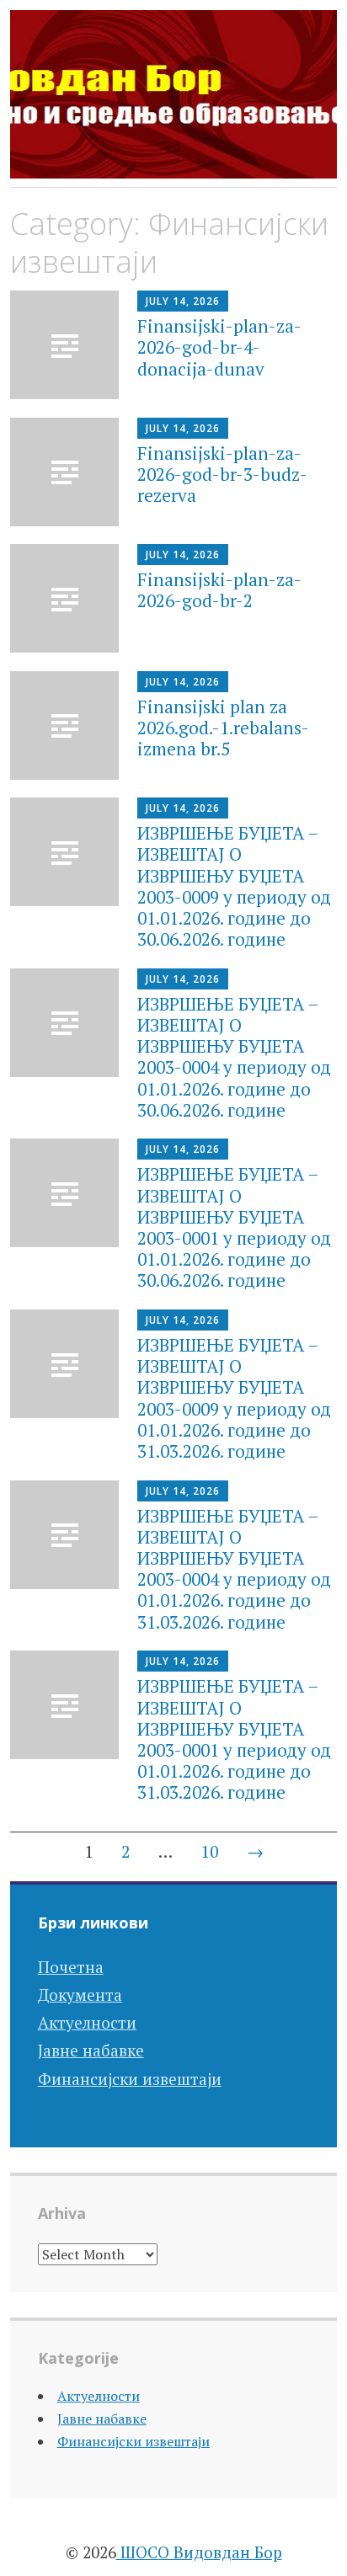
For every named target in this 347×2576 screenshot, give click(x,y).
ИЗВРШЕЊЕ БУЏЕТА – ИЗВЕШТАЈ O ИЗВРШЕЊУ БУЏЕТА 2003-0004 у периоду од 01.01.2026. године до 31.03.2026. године (234, 1569)
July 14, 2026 (183, 301)
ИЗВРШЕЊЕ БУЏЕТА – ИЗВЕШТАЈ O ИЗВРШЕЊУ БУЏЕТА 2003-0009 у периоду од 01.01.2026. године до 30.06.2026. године (234, 886)
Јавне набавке (91, 2050)
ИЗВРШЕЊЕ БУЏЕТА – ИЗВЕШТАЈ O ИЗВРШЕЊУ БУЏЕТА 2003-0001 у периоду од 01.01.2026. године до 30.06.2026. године (234, 1227)
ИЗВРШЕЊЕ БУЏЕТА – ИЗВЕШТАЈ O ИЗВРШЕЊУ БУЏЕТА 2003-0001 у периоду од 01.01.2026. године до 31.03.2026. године (234, 1739)
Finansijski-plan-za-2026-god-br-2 (219, 590)
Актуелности (87, 2022)
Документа (80, 1995)
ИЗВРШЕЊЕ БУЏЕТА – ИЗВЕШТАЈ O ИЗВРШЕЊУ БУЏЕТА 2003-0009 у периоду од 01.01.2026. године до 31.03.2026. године (234, 1398)
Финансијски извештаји (130, 2079)
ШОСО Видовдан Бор (199, 2552)
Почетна (71, 1967)
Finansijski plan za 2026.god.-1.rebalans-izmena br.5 (223, 728)
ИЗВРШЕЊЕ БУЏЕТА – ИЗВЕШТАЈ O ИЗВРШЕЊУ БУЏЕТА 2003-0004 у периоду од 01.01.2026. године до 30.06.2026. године (234, 1057)
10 (210, 1851)
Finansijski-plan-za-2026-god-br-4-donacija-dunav (219, 347)
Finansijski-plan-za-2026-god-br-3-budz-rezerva (222, 474)
